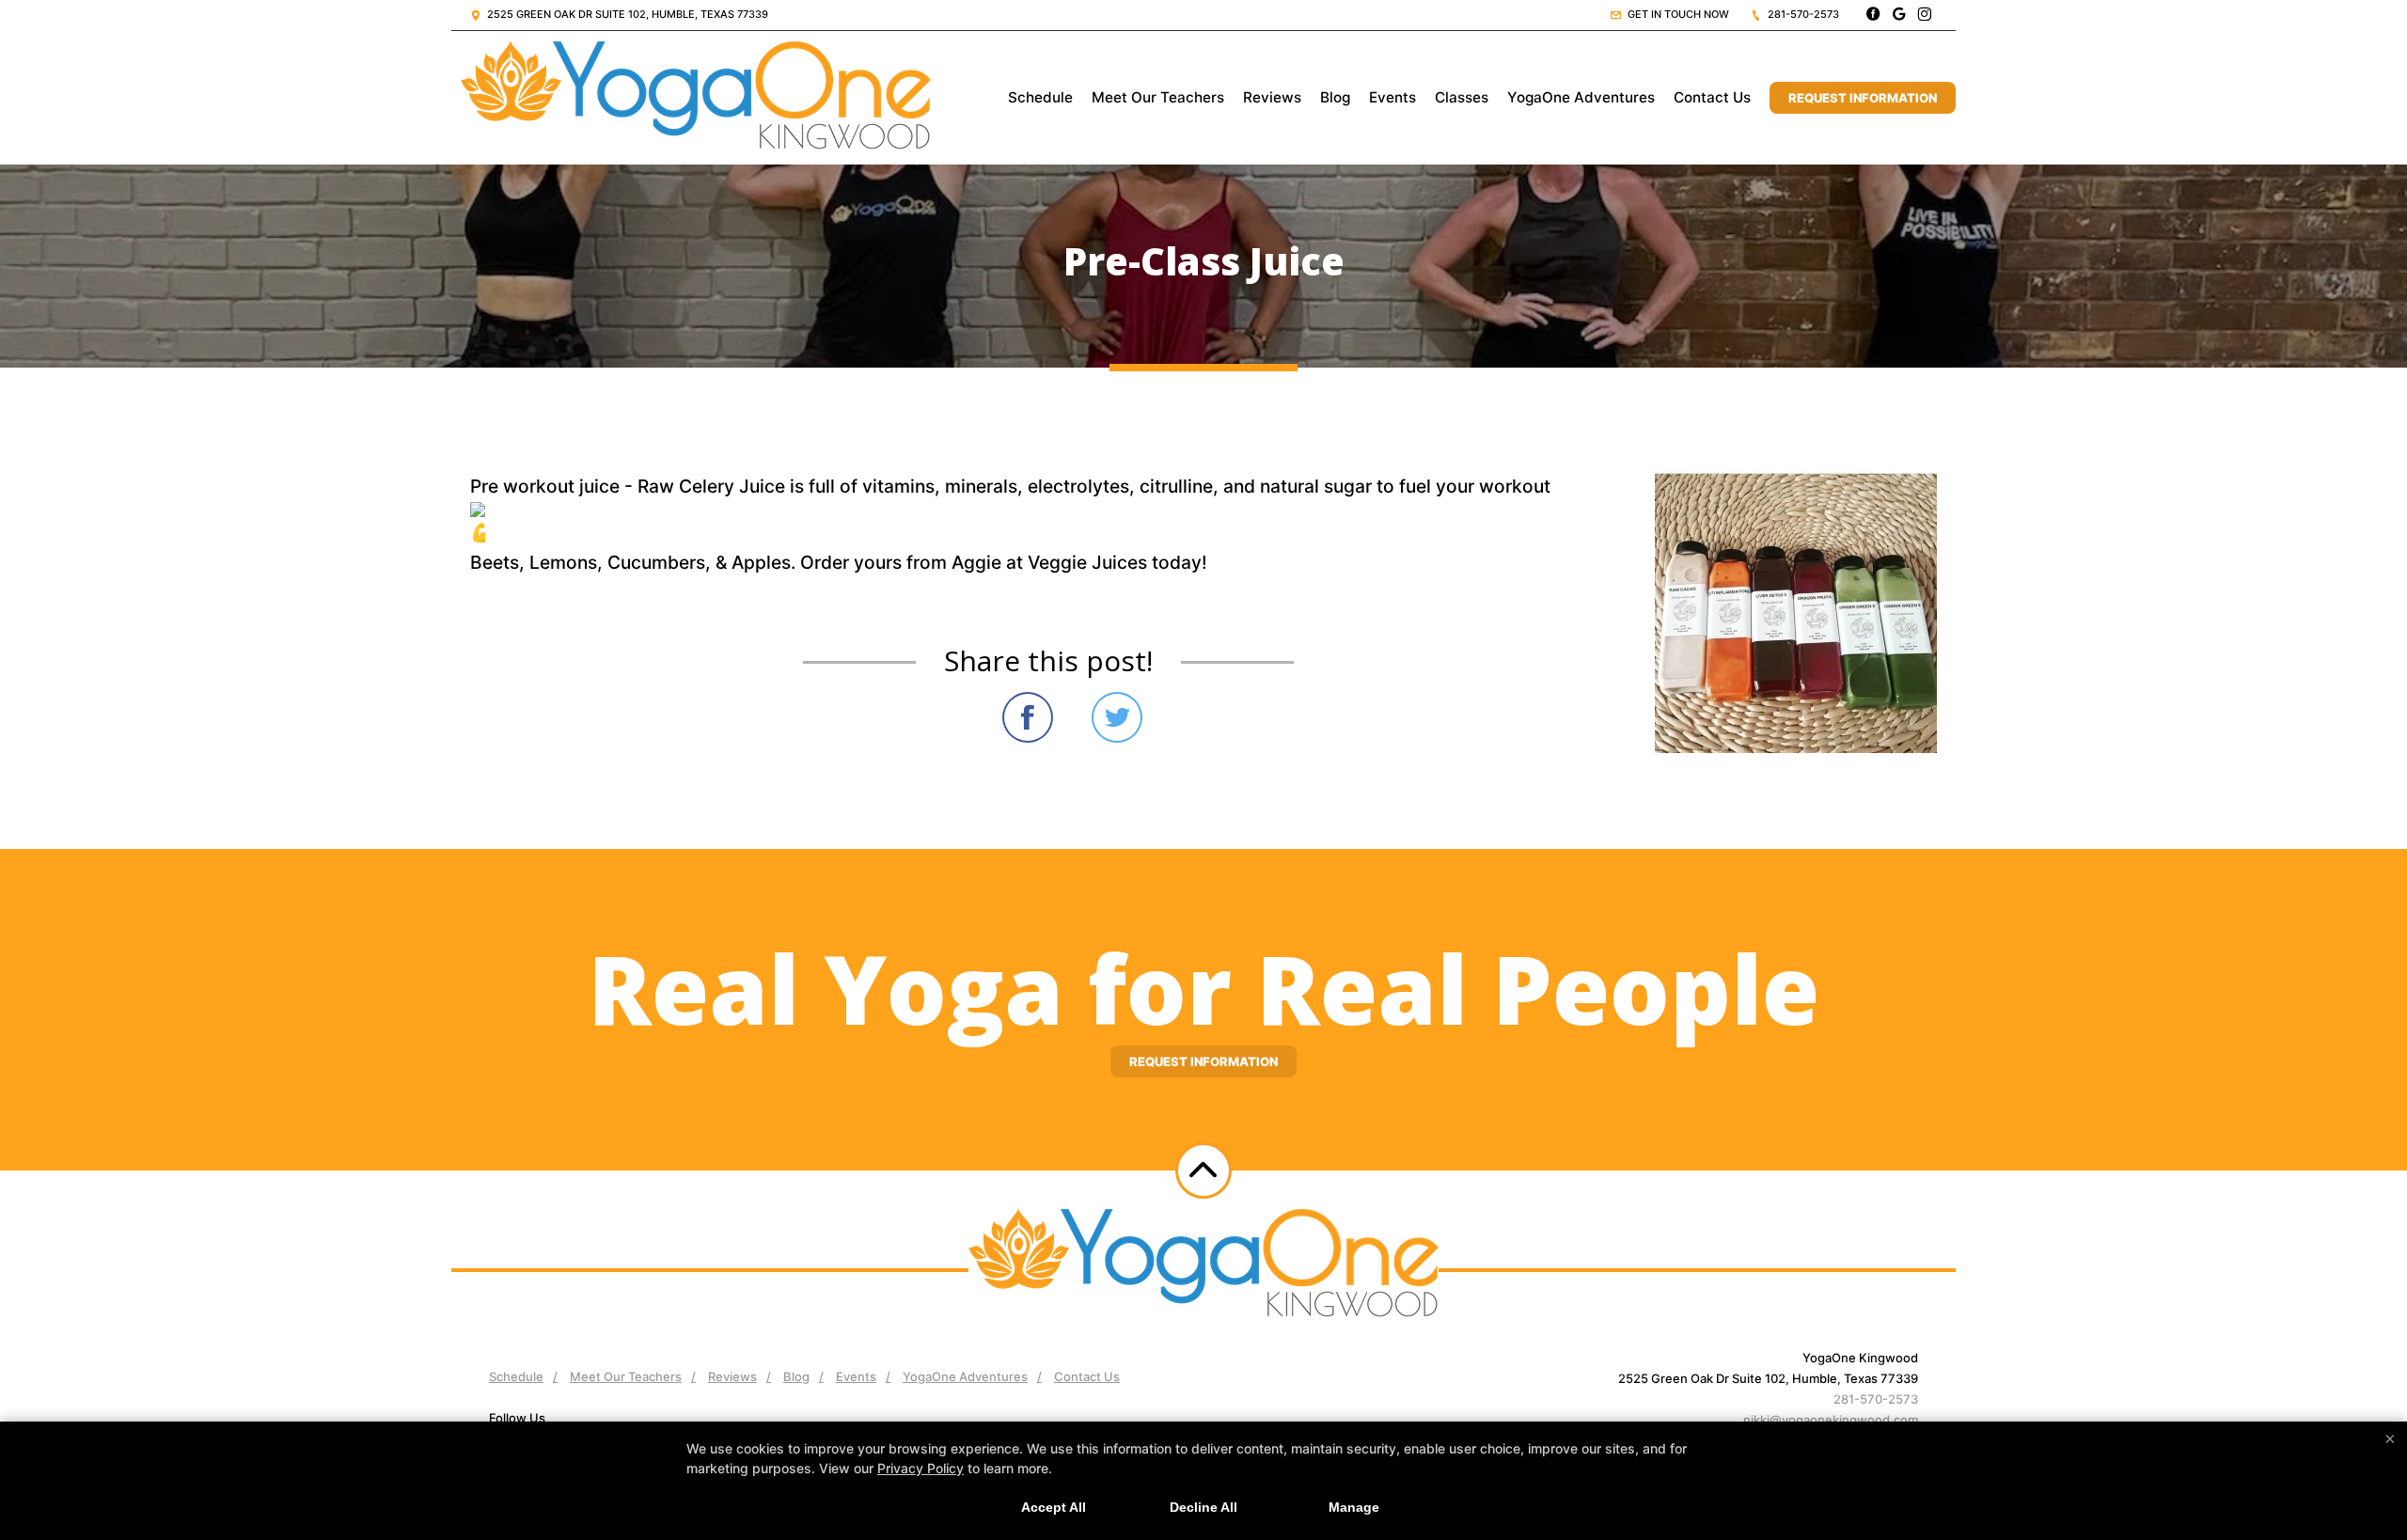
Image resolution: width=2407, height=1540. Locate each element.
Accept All (1054, 1507)
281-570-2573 (1802, 14)
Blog (1335, 97)
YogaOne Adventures (1581, 97)
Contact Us (1712, 97)
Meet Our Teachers (1158, 97)
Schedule (1040, 97)
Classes (1462, 97)
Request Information (1863, 98)
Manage (1354, 1507)
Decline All (1203, 1507)
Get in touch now (1677, 14)
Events (1392, 97)
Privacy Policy (920, 1468)
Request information (1203, 1061)
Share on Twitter (1117, 717)
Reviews (1272, 97)
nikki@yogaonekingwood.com (1831, 1420)
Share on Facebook (1028, 717)
